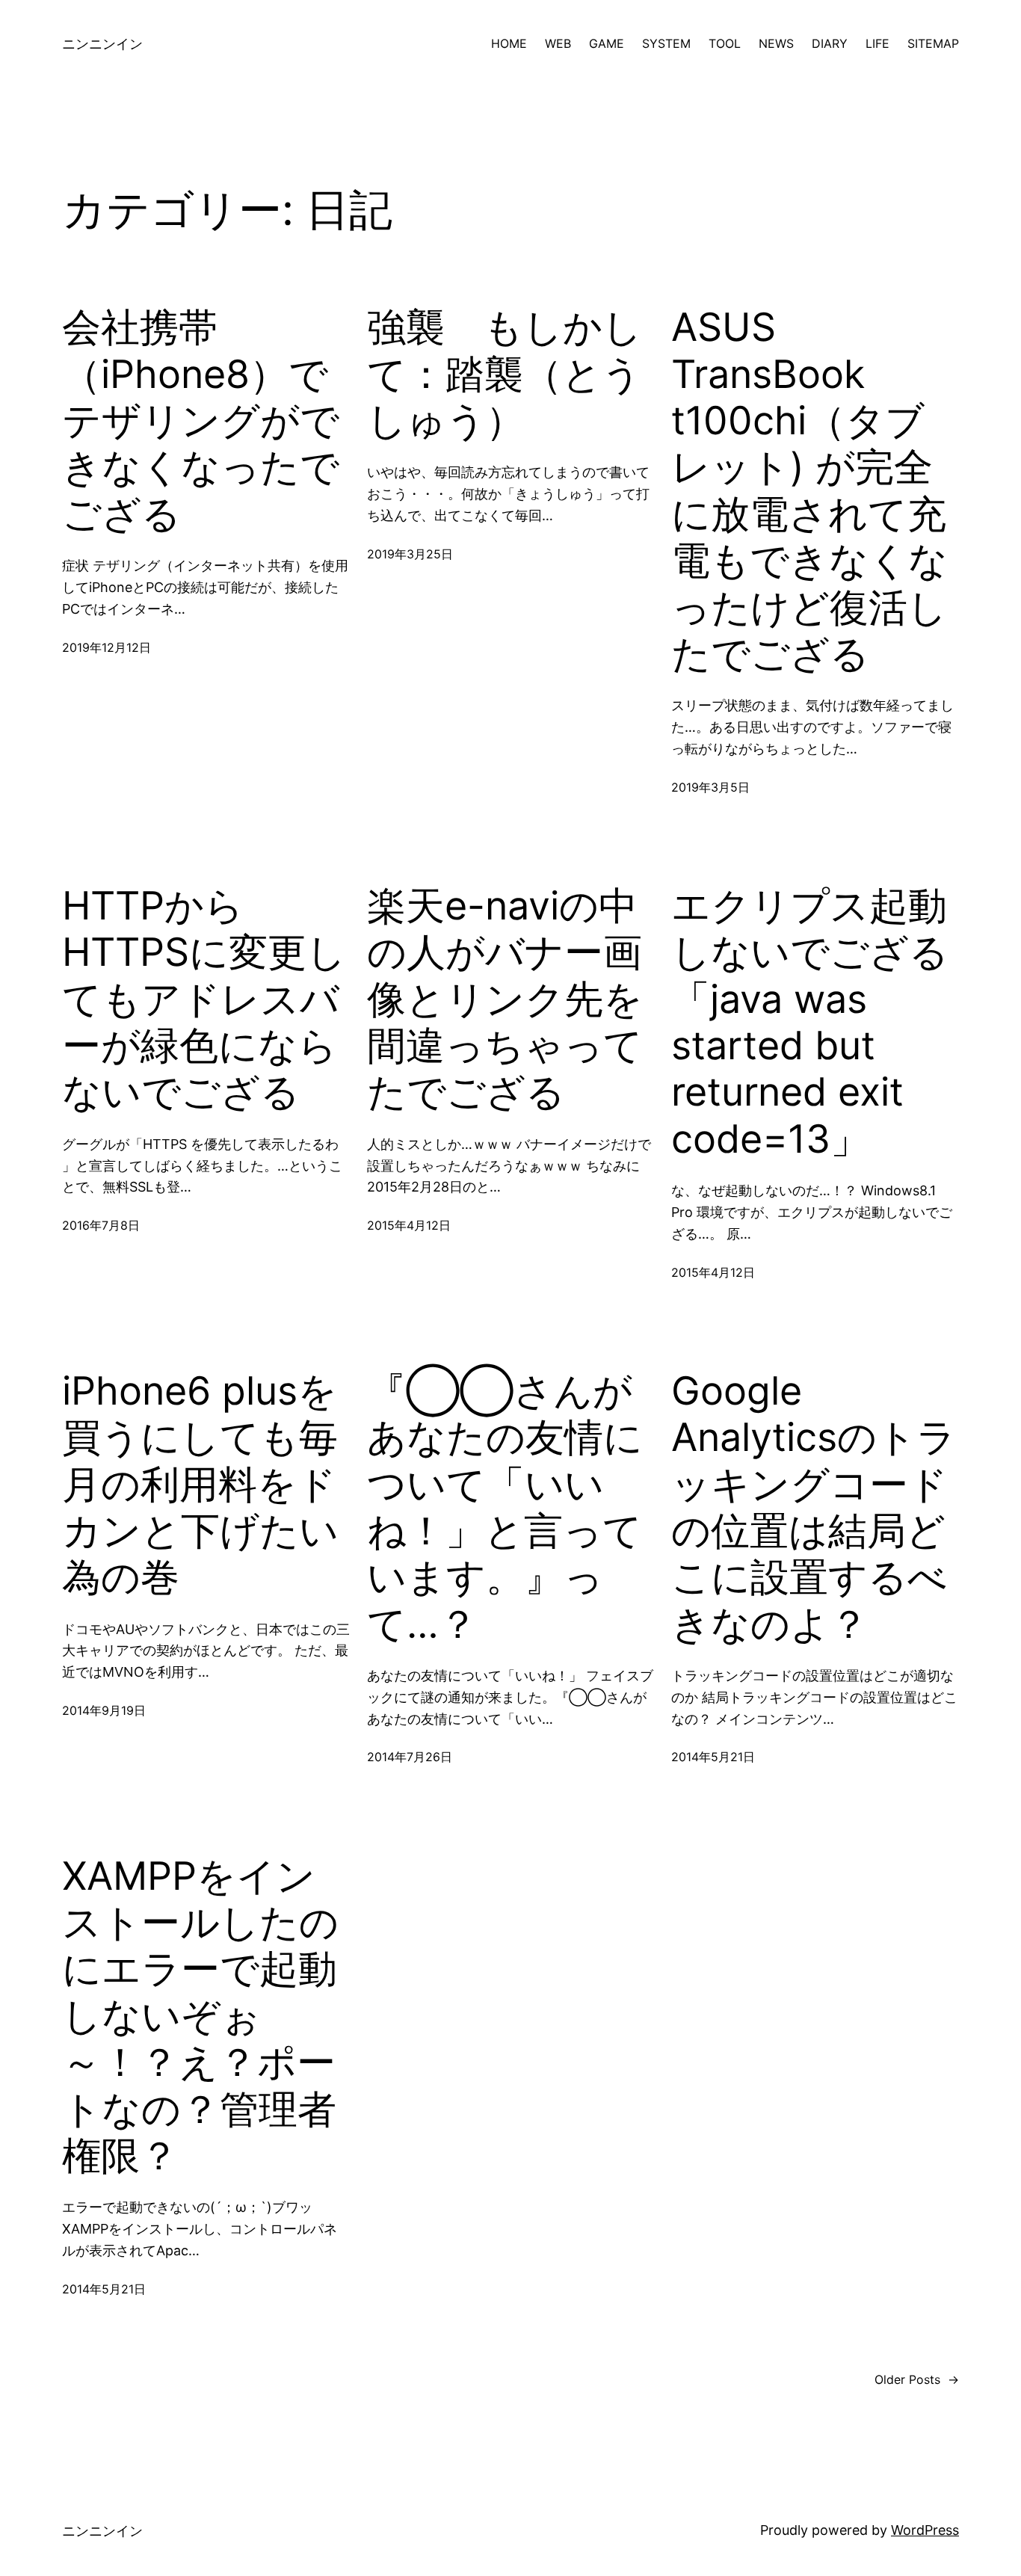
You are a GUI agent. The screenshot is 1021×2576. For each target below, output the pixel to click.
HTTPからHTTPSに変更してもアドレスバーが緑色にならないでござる (204, 999)
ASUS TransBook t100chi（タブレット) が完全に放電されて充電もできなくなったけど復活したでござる (809, 491)
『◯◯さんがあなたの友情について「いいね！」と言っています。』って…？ (505, 1508)
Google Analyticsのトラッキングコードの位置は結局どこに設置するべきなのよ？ (814, 1508)
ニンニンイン (102, 44)
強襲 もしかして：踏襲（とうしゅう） (505, 374)
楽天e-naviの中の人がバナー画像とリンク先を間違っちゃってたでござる (505, 999)
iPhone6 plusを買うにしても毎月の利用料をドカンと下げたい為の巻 (200, 1485)
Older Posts (917, 2379)
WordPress (925, 2530)
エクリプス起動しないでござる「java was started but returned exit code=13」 (810, 1023)
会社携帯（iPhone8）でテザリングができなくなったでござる (201, 421)
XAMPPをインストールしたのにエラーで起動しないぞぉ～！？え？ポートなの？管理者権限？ (200, 2016)
